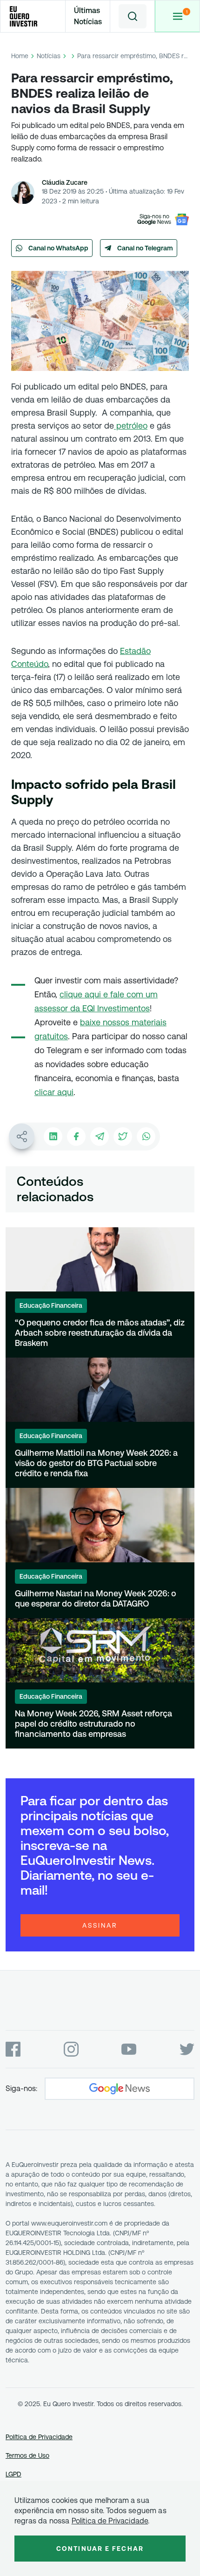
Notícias (49, 56)
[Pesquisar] (133, 16)
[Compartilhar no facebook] (76, 1137)
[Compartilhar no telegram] (100, 1137)
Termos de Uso (27, 2455)
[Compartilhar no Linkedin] (53, 1137)
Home (20, 56)
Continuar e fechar (100, 2549)
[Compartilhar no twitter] (123, 1137)
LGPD (13, 2474)
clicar (46, 1092)
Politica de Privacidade (110, 2521)
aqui (65, 1092)
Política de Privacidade (39, 2437)
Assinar (100, 1925)
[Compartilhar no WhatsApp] (146, 1137)
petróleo (131, 426)
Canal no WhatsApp (58, 248)
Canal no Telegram (145, 248)
